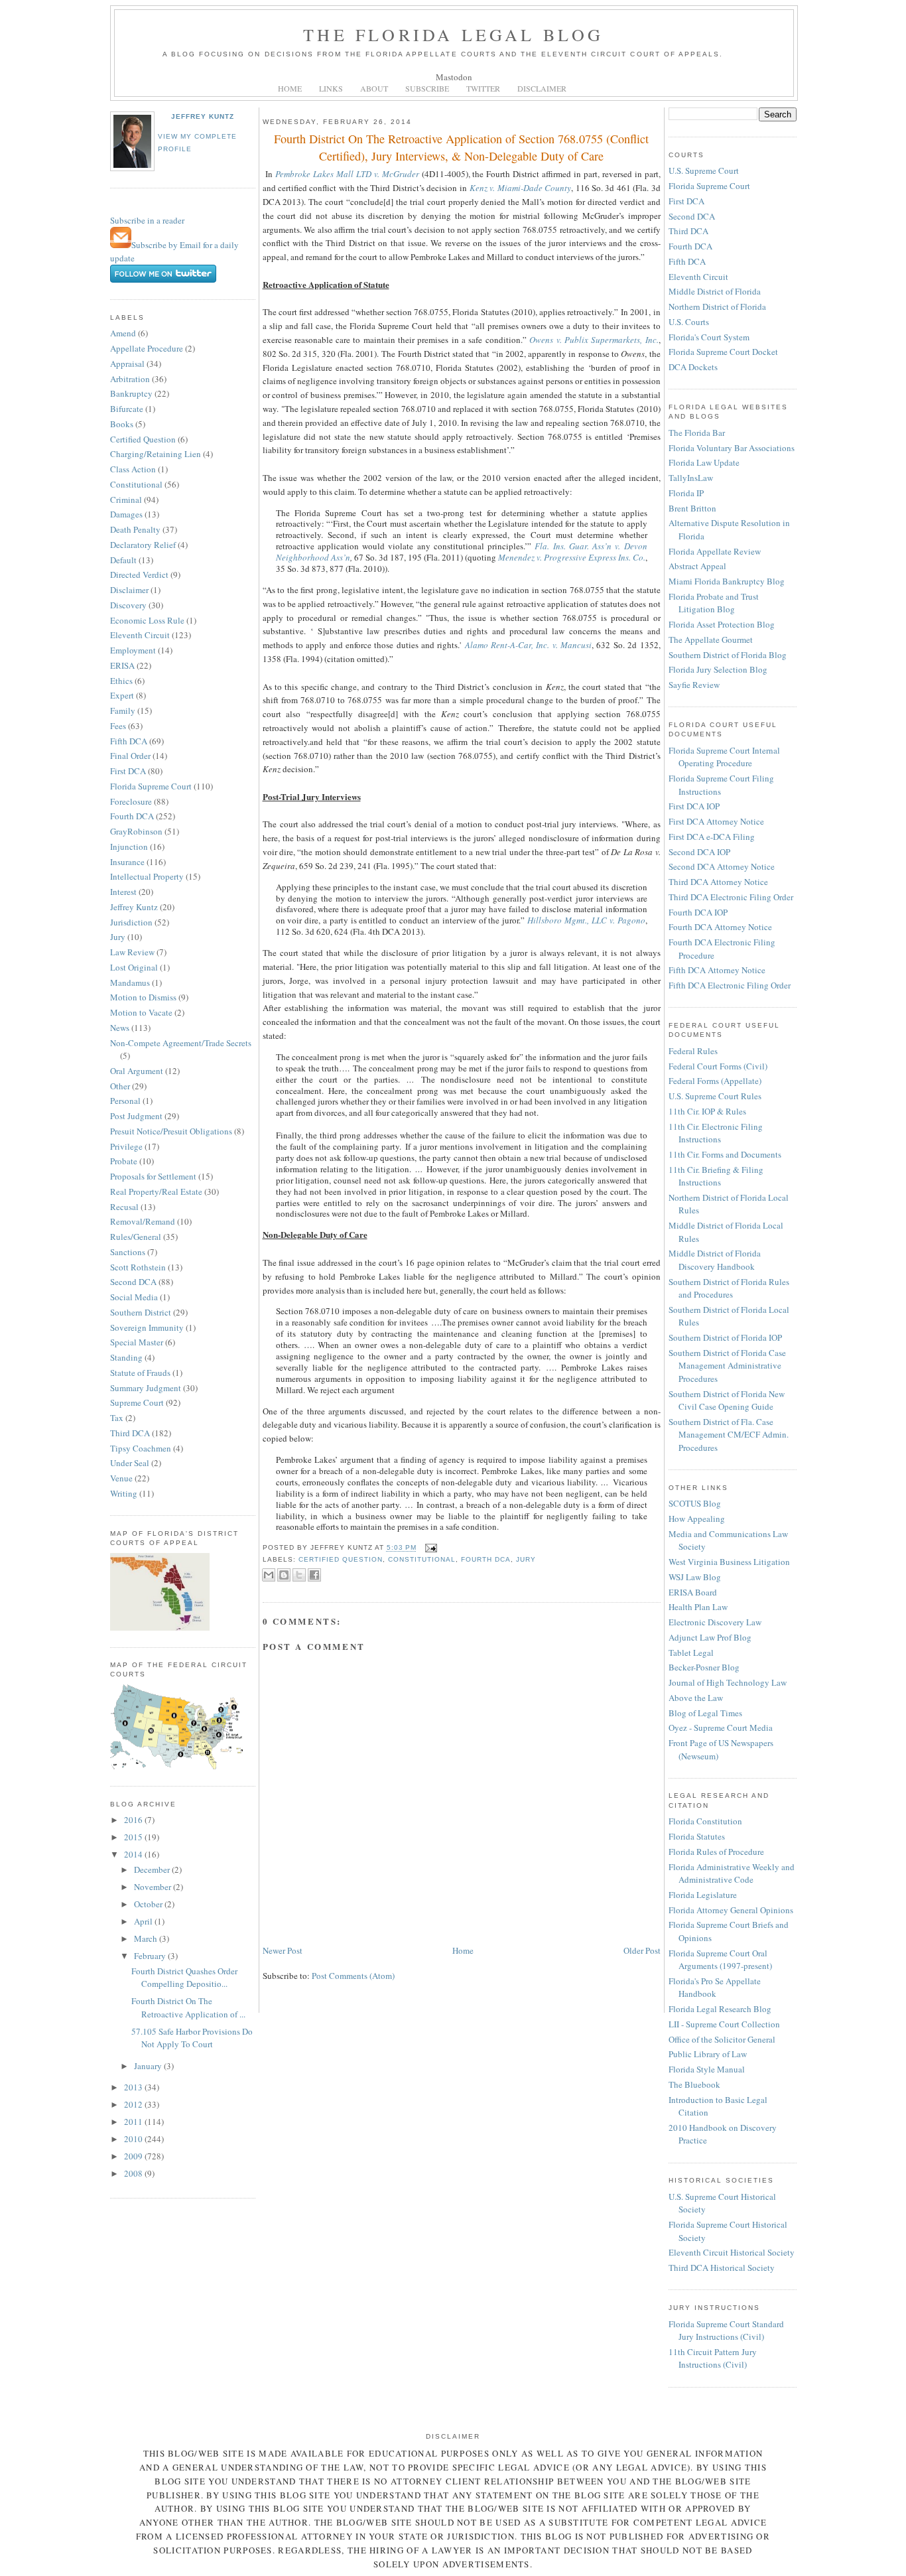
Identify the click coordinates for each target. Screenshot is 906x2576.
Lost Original (134, 967)
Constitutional (136, 484)
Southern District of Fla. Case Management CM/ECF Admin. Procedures (729, 1435)
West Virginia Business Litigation (729, 1562)
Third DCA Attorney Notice (718, 882)
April (144, 1921)
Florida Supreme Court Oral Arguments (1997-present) (720, 1960)
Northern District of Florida (717, 306)
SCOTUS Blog (695, 1503)
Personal (125, 1101)
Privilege (126, 1146)
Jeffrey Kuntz (203, 116)
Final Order (130, 756)
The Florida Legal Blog (453, 34)
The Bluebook (694, 2084)
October (149, 1904)
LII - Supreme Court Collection (724, 2024)
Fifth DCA (129, 741)
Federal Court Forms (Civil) (718, 1066)
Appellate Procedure (147, 348)
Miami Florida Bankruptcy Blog (727, 581)
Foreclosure (131, 801)
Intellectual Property (147, 876)
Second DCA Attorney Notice (722, 866)
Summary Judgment (146, 1388)
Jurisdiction (131, 922)
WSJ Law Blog (695, 1577)
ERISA (122, 665)
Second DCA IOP (699, 852)
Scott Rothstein (138, 1267)
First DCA (128, 771)
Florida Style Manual (707, 2069)
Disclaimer (129, 590)
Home (463, 1950)
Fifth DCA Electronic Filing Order (730, 985)
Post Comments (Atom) (353, 1976)
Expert (122, 695)
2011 (134, 2122)
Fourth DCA (132, 816)
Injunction (129, 847)
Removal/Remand (143, 1221)
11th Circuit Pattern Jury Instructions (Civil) (713, 2358)
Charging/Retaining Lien (156, 454)
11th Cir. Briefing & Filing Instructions (716, 1176)
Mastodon (454, 77)
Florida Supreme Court (151, 786)
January (149, 2066)
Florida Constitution (705, 1821)
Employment (133, 650)
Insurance (127, 862)
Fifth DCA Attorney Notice (717, 970)
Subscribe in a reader (147, 220)
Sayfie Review (694, 685)
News (120, 1028)
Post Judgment (136, 1116)
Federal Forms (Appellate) (715, 1081)
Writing (124, 1493)
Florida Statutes (697, 1836)
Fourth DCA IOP (698, 912)
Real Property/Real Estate (156, 1191)
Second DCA (133, 1282)
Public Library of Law (708, 2054)
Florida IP (686, 493)
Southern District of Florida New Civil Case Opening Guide (727, 1400)
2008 (134, 2173)
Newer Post (283, 1950)
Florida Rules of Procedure (716, 1852)
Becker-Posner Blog (704, 1667)
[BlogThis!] (284, 1575)
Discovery (128, 605)
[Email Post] (429, 1548)
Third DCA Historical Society (722, 2268)
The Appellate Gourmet (711, 640)
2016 (134, 1820)
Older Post (642, 1950)
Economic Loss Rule (147, 620)
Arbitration (130, 379)
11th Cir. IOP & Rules (707, 1111)
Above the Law (696, 1698)
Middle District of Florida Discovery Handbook (715, 1260)
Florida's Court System (709, 337)
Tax (117, 1418)
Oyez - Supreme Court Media (721, 1728)
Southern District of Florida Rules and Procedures (729, 1288)
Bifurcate (127, 409)
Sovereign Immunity (147, 1327)
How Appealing (697, 1519)
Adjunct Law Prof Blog (710, 1637)
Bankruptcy (131, 393)
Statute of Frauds (140, 1373)
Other (120, 1086)
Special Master (137, 1342)
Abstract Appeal (697, 566)
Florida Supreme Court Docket (723, 352)
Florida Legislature (703, 1895)
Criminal (126, 500)
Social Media (134, 1297)
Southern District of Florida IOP (725, 1337)
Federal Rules (693, 1051)
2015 (134, 1837)
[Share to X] (299, 1575)
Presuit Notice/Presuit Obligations (171, 1131)
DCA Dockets (693, 367)
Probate (124, 1161)
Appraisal (127, 364)
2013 (134, 2087)
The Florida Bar (697, 433)
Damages (126, 514)
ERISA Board (693, 1592)
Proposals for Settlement (153, 1176)
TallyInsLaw (691, 478)
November (154, 1887)
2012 (134, 2104)
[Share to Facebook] (314, 1575)
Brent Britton (692, 508)
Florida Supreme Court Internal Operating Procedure (724, 757)
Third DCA (130, 1433)
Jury (118, 937)
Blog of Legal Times (705, 1713)
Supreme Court (137, 1402)
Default (123, 560)
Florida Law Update (704, 462)
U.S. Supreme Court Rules (715, 1096)
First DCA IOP (694, 806)
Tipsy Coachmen (141, 1448)
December (153, 1869)
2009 (134, 2156)
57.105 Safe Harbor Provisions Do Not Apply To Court (192, 2038)
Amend (123, 333)
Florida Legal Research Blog (720, 2009)
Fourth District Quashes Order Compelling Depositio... (184, 1978)
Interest (123, 892)
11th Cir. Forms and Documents (725, 1154)
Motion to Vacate (141, 1012)
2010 (134, 2139)
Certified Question (143, 439)
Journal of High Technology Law (728, 1682)
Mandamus (130, 983)
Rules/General (136, 1237)
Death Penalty (135, 529)
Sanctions (128, 1252)
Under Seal (130, 1463)
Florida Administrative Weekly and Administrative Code (732, 1873)
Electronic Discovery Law (715, 1622)
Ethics (121, 681)
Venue (121, 1478)
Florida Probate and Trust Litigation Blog (714, 603)
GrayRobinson (136, 831)
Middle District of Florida (715, 291)
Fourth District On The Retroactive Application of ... (188, 2007)
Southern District (141, 1312)
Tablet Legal (691, 1653)
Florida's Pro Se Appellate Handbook (715, 1988)
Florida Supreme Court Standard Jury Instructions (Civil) (726, 2331)
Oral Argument (137, 1071)
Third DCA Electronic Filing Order (731, 897)
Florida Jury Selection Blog (718, 669)
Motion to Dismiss (143, 997)
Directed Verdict (139, 575)
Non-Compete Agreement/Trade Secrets (181, 1043)
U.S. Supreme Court (704, 170)
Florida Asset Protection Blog (722, 624)
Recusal (124, 1207)
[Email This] (269, 1575)
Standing (126, 1357)
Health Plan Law (698, 1607)
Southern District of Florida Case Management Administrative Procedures (727, 1366)
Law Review (132, 952)
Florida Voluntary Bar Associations (732, 448)
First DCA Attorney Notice (716, 821)
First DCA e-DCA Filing (712, 837)
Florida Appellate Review (715, 551)
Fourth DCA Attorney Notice (720, 927)
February (151, 1956)
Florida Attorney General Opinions (731, 1910)
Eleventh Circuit (140, 635)
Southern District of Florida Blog (728, 655)
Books (122, 424)
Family (123, 711)
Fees (118, 726)
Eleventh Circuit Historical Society (732, 2252)
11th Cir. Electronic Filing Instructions (716, 1133)
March (147, 1938)
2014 (134, 1854)
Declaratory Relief (143, 545)
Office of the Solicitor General (722, 2039)
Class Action (133, 469)
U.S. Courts (689, 322)
